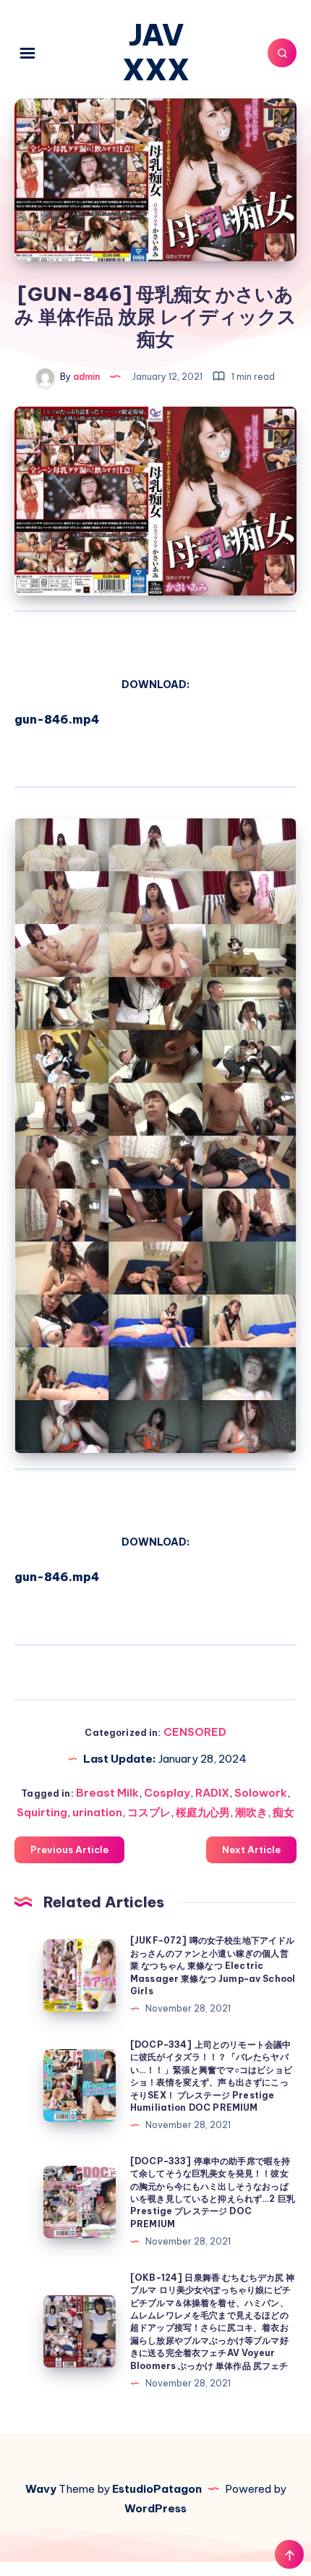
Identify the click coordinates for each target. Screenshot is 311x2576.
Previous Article (69, 1850)
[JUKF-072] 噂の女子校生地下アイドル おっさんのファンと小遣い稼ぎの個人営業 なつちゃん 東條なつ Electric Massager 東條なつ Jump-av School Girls (213, 1966)
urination (97, 1812)
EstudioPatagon (157, 2489)
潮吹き (251, 1812)
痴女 (284, 1812)
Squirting (42, 1812)
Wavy (41, 2489)
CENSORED (195, 1732)
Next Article (251, 1850)
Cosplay (167, 1793)
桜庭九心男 (203, 1812)
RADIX (212, 1793)
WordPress (155, 2508)
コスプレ (149, 1812)
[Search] (282, 53)
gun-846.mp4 (57, 719)
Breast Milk (107, 1793)
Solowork (261, 1793)
